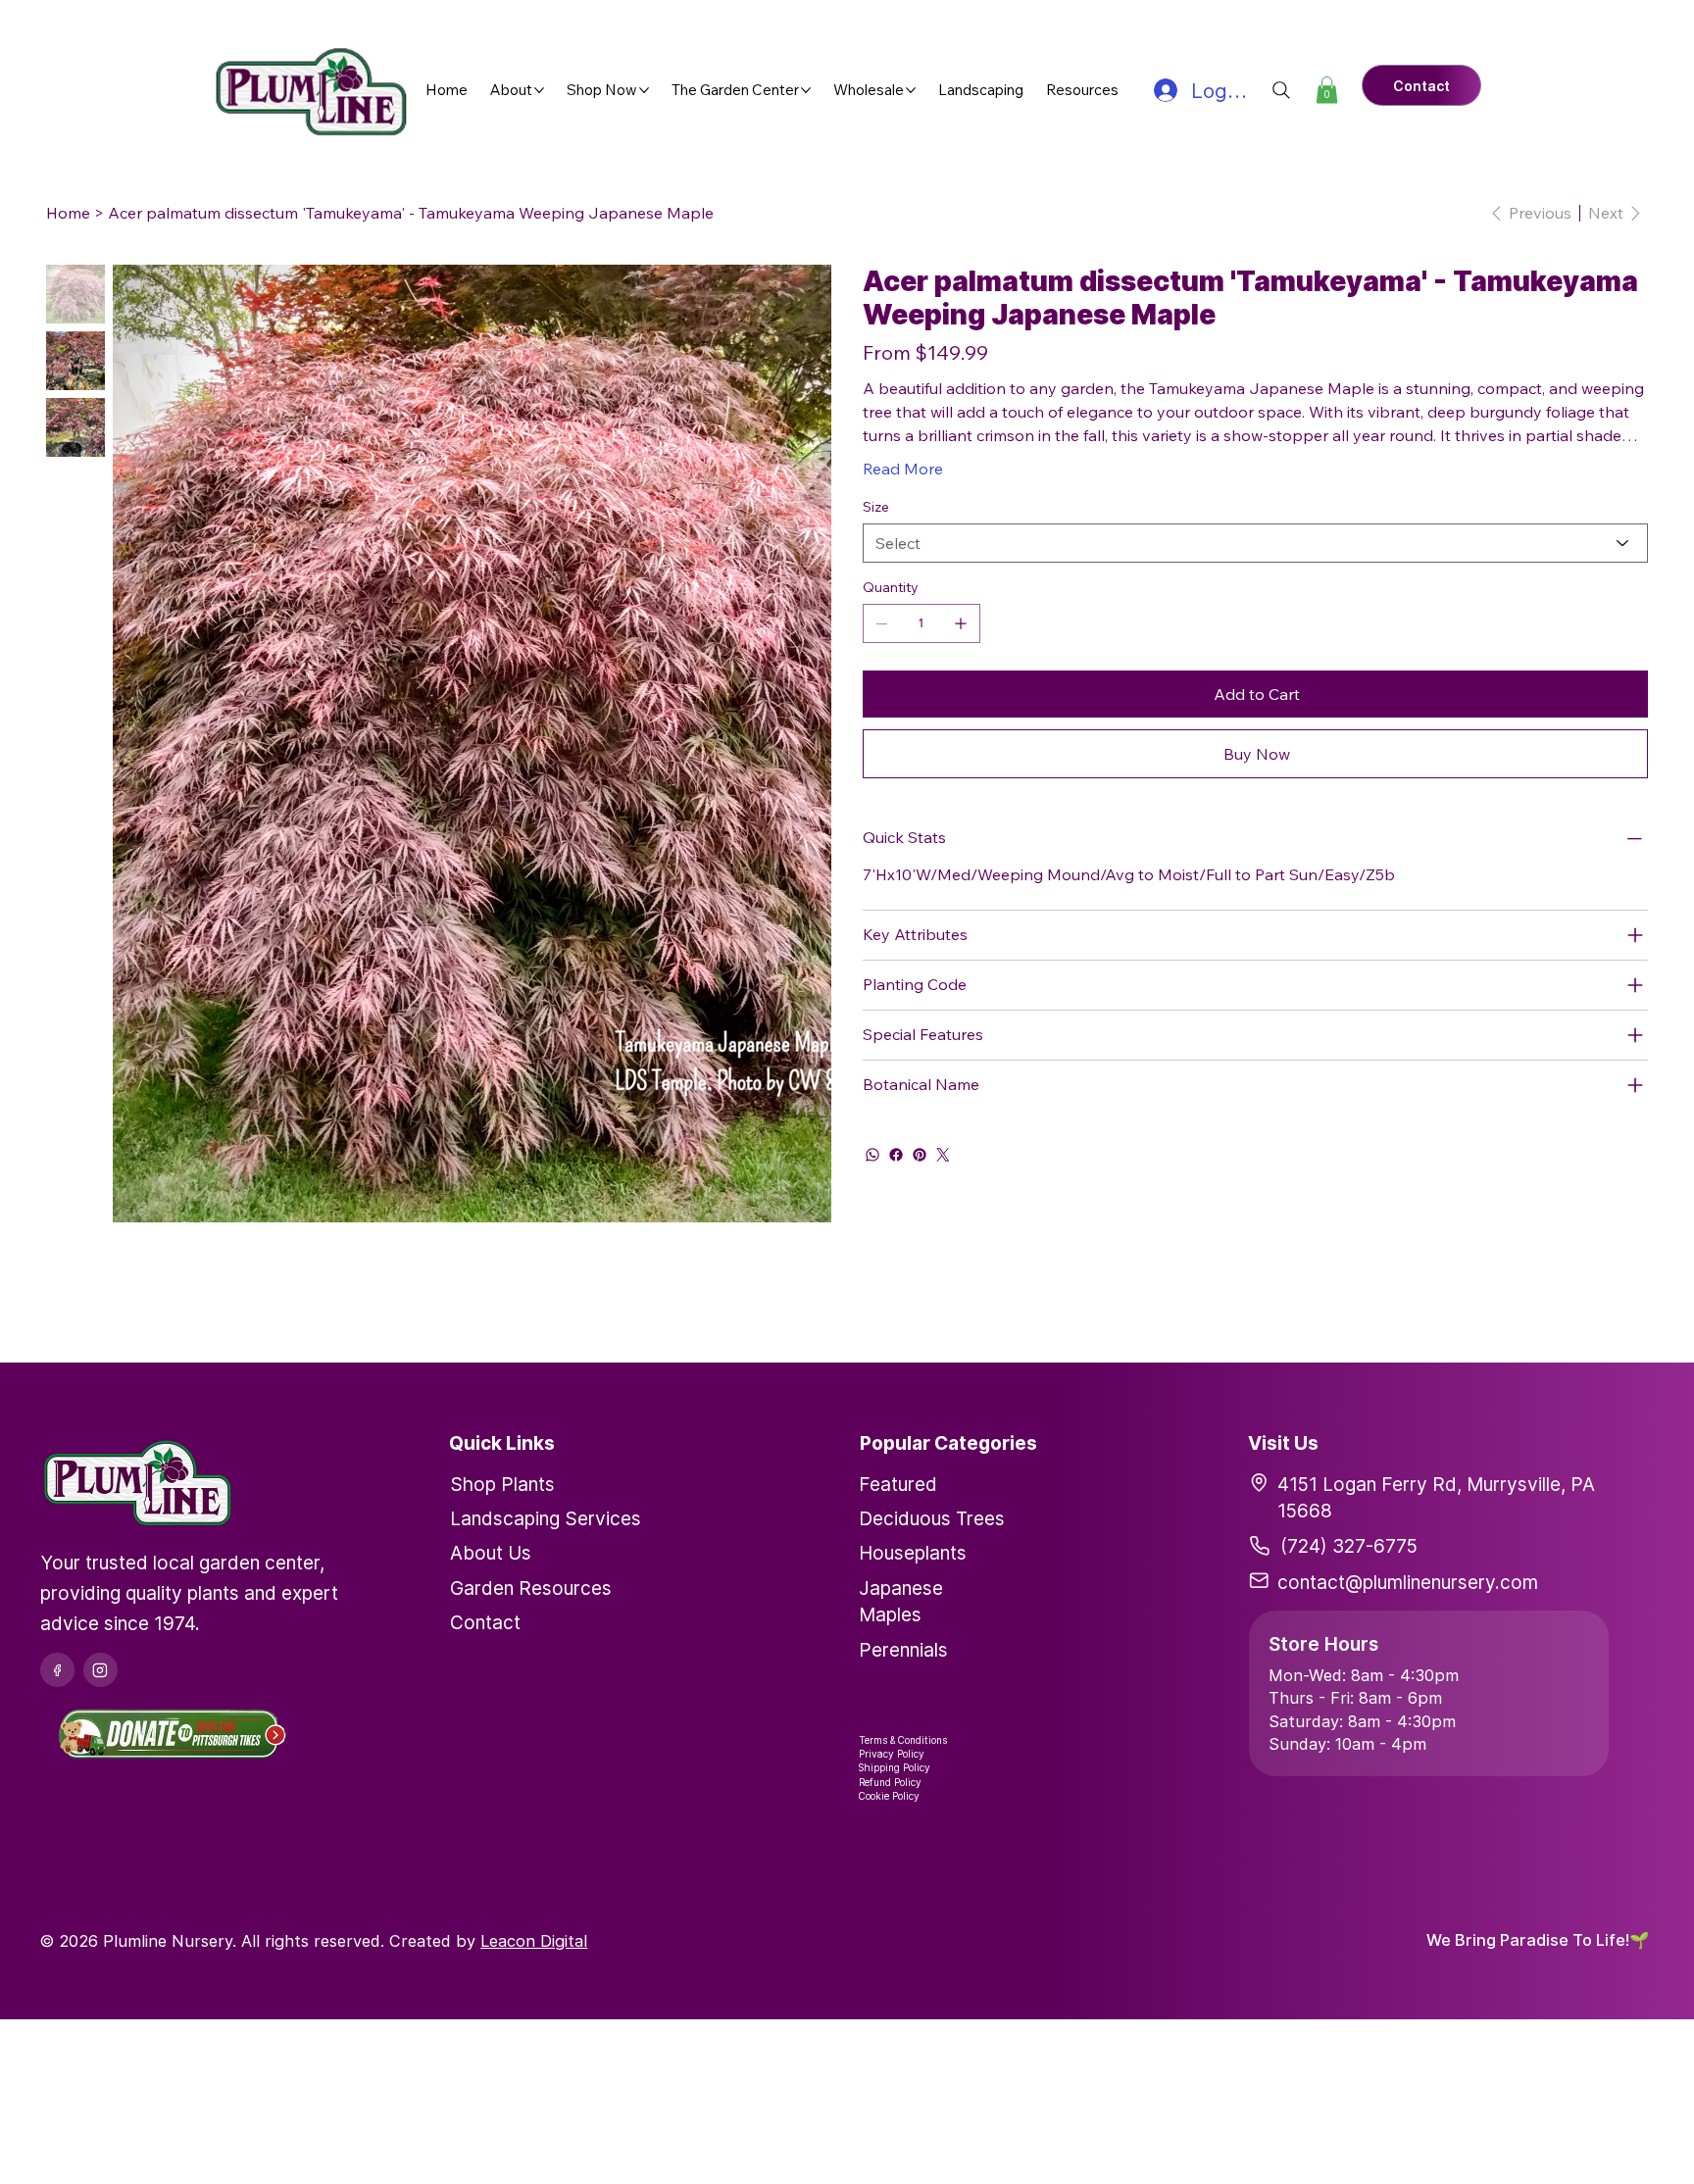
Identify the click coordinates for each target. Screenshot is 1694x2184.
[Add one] (961, 623)
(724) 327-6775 (1349, 1546)
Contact (485, 1622)
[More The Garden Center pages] (806, 90)
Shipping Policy (895, 1767)
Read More (903, 469)
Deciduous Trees (932, 1518)
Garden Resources (531, 1588)
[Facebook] (896, 1155)
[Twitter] (943, 1155)
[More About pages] (539, 90)
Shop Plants (502, 1484)
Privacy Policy (892, 1754)
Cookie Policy (889, 1796)
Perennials (903, 1650)
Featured (898, 1484)
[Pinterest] (920, 1155)
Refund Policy (890, 1782)
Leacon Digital (534, 1941)
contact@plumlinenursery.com (1408, 1582)
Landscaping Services (546, 1518)
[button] (1327, 90)
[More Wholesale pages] (911, 90)
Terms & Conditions (903, 1740)
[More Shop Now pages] (644, 90)
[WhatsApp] (872, 1155)
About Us (491, 1553)
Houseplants (913, 1553)
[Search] (1281, 90)
